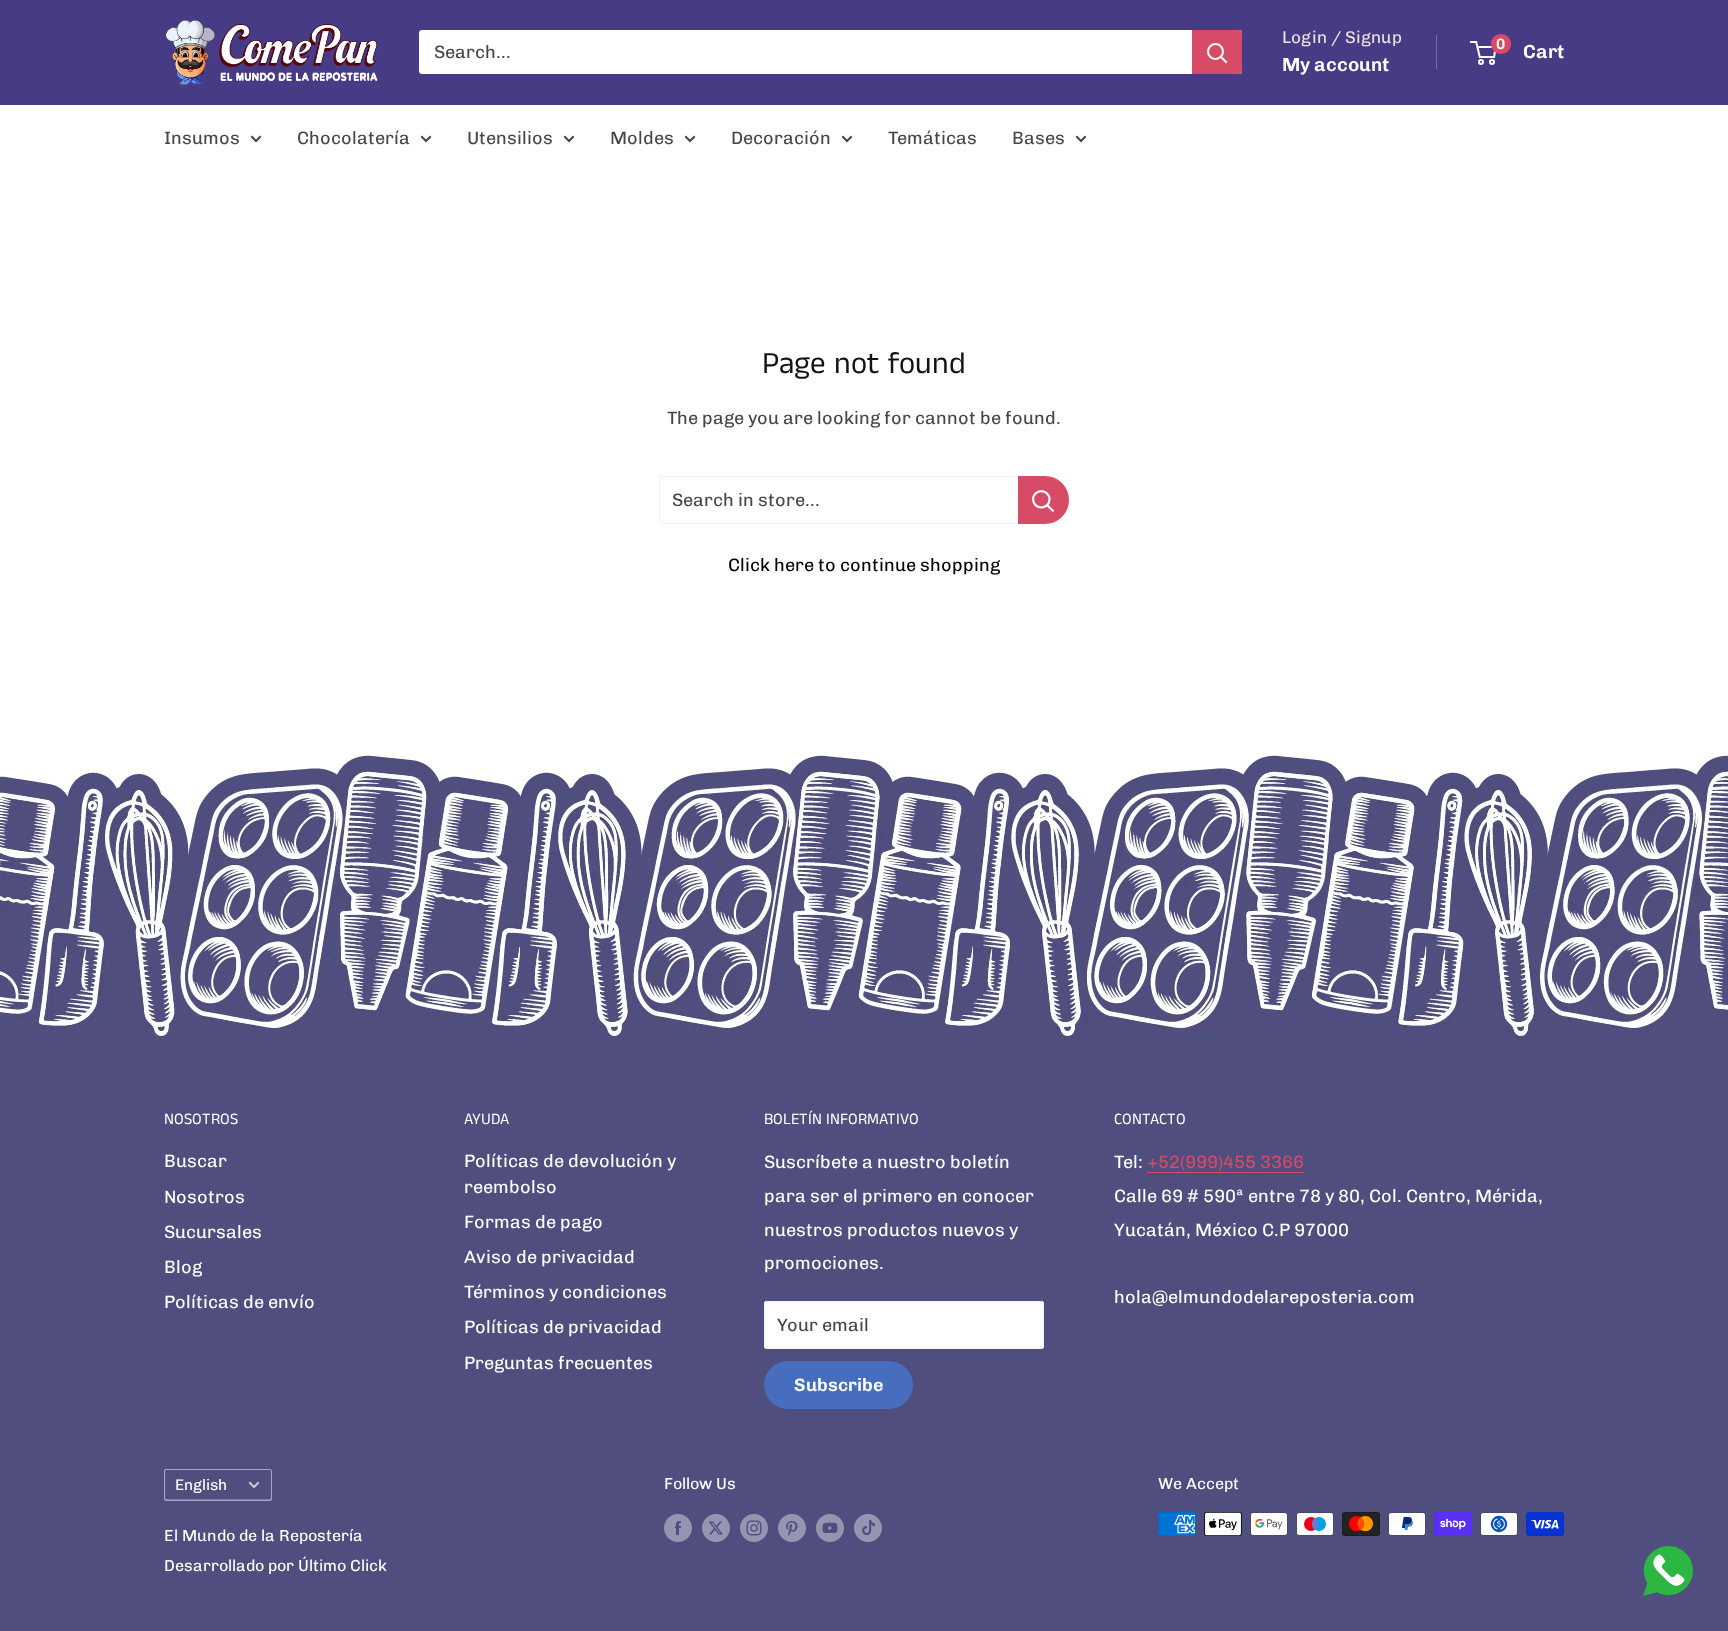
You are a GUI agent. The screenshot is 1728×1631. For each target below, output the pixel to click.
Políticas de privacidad (563, 1327)
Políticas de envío (239, 1302)
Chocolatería (353, 138)
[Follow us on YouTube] (830, 1527)
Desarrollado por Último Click (275, 1565)
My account (1335, 64)
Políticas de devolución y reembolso (570, 1173)
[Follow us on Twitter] (716, 1527)
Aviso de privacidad (549, 1257)
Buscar (195, 1161)
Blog (183, 1267)
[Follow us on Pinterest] (792, 1527)
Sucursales (213, 1232)
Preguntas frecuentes (558, 1363)
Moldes (642, 138)
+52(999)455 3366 (1225, 1162)
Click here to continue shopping (864, 565)
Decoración (781, 138)
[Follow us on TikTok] (868, 1527)
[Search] (1217, 52)
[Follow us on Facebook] (678, 1527)
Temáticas (932, 138)
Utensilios (510, 138)
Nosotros (204, 1197)
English (201, 1485)
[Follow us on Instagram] (754, 1527)
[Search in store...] (1043, 500)
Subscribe (838, 1385)
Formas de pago (533, 1222)
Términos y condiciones (565, 1292)
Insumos (202, 138)
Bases (1038, 138)
